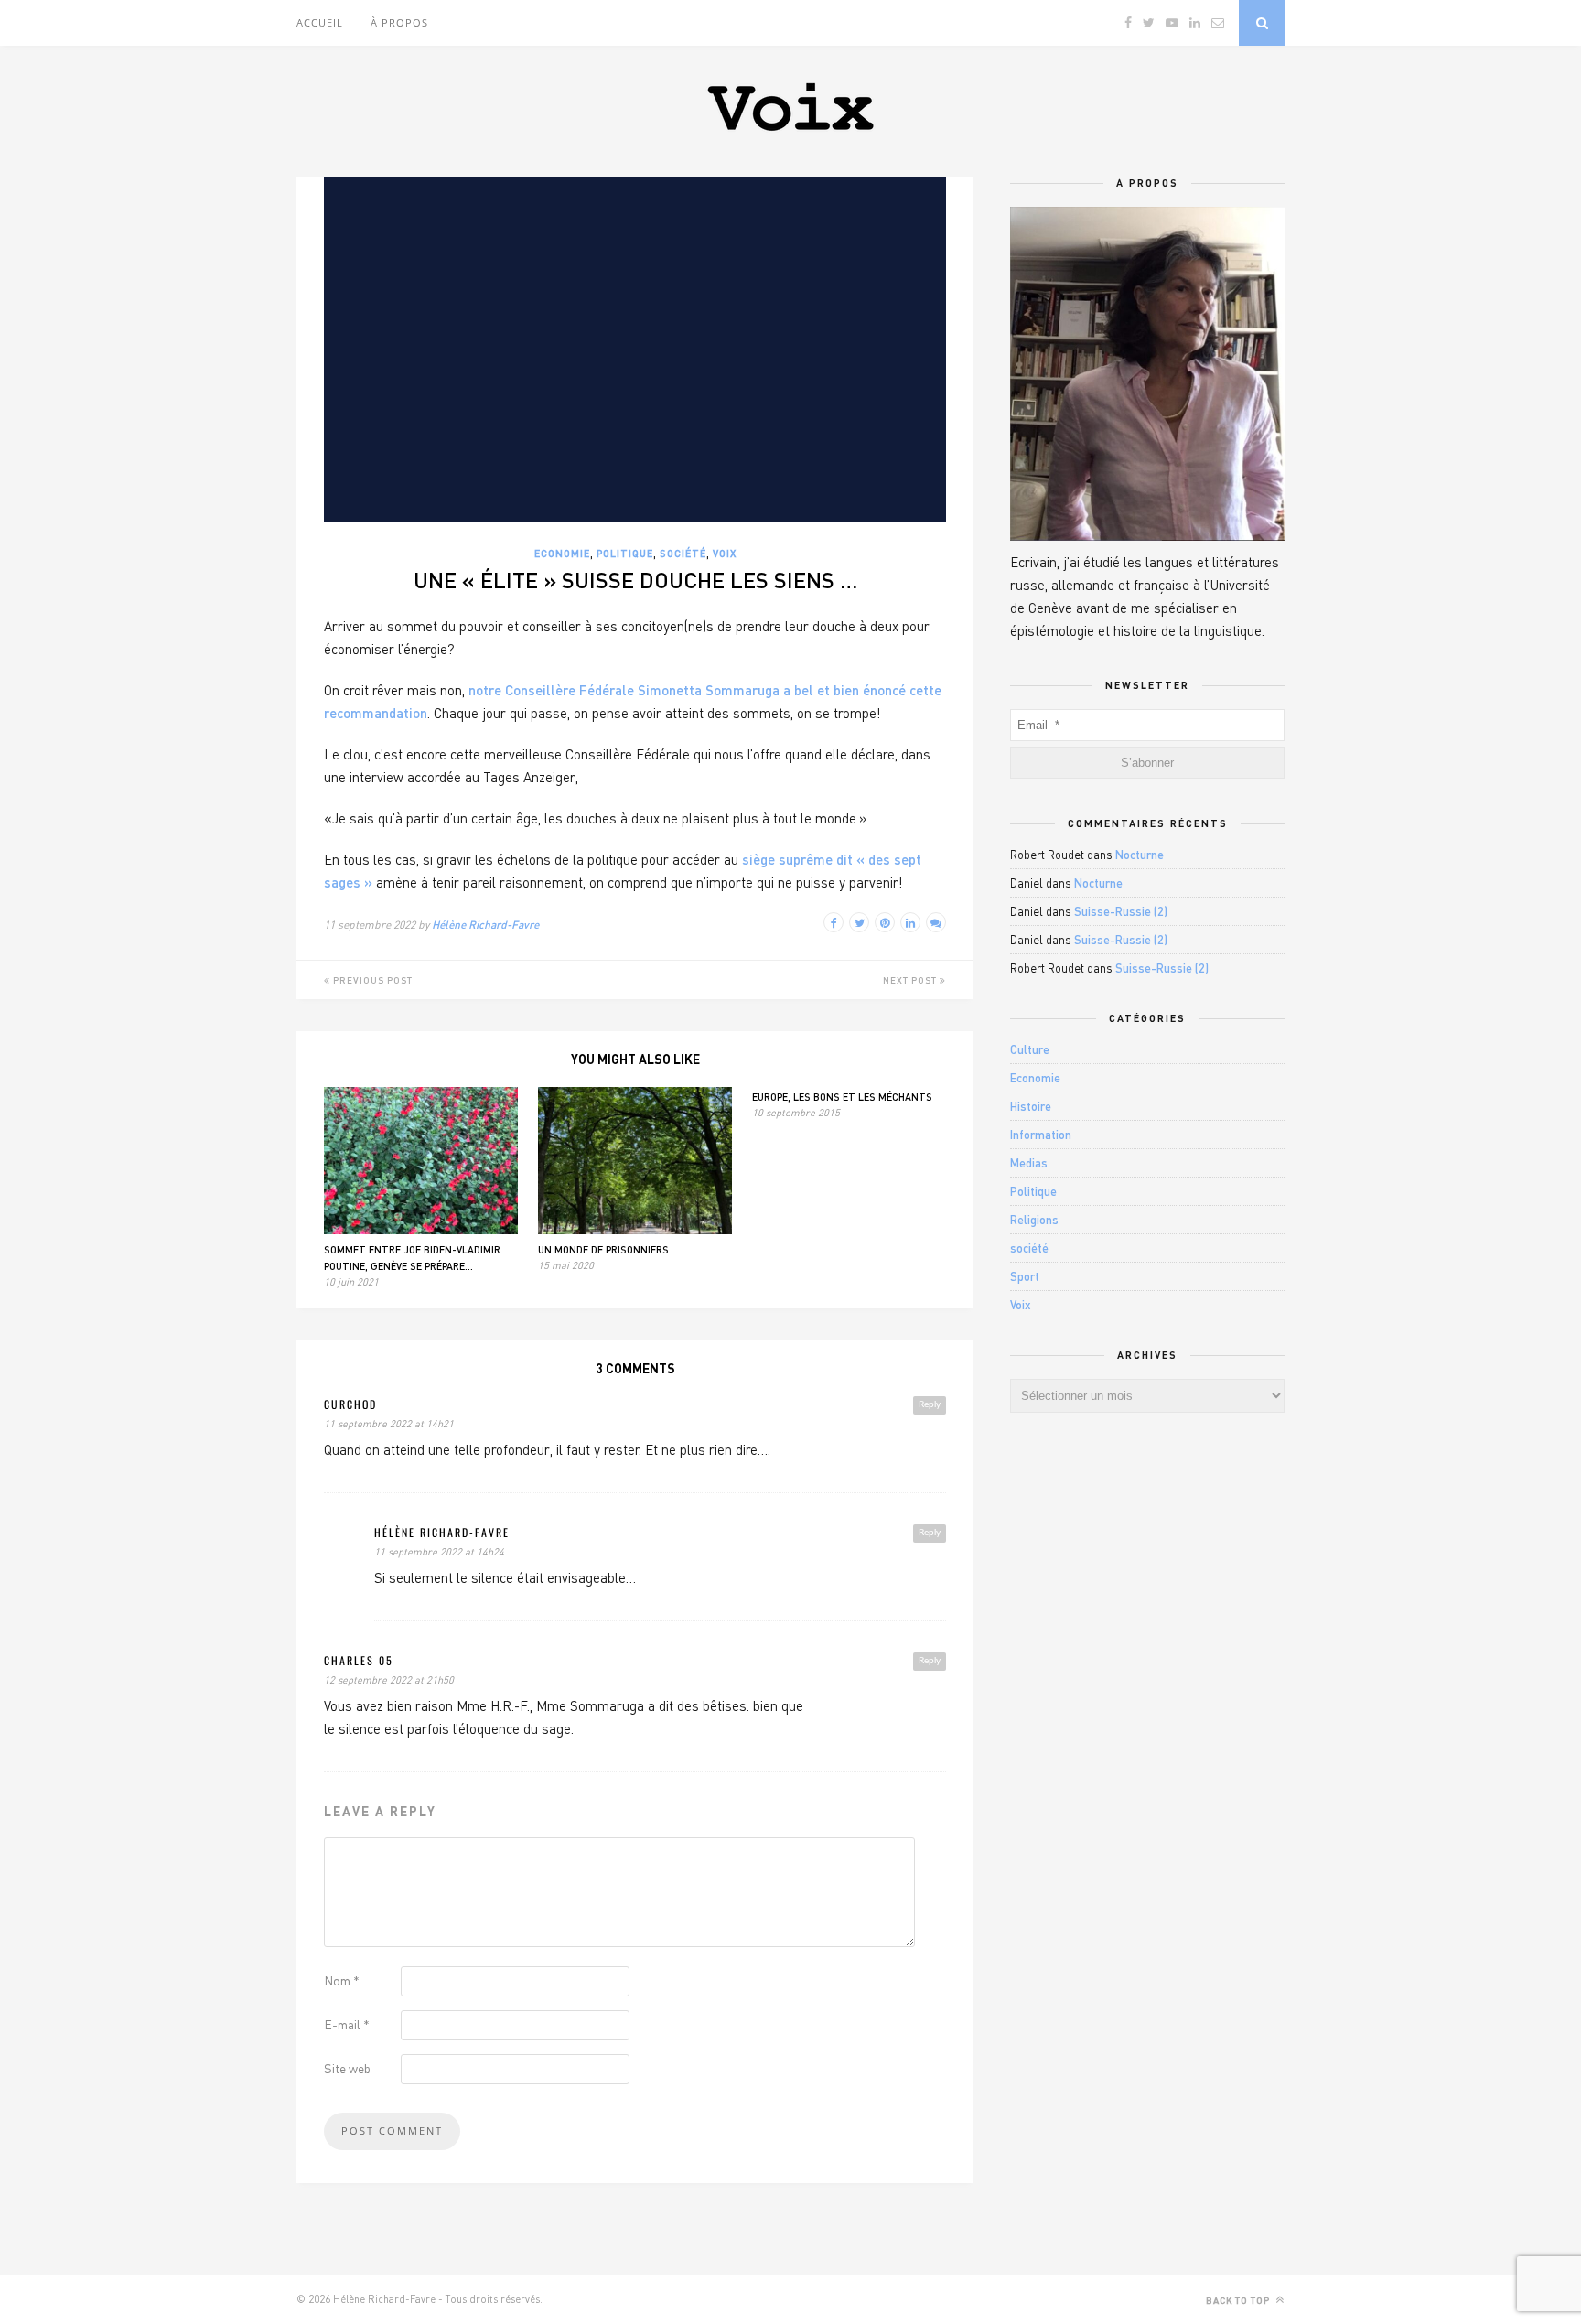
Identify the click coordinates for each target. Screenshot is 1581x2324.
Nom (342, 1980)
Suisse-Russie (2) (1121, 911)
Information (1041, 1135)
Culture (1030, 1049)
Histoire (1031, 1106)
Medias (1029, 1163)
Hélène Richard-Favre (485, 925)
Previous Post (371, 980)
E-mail (347, 2024)
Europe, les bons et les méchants (842, 1097)
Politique (625, 553)
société (683, 553)
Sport (1025, 1276)
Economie (562, 553)
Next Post (911, 980)
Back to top (1239, 2300)
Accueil (320, 22)
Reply (930, 1404)
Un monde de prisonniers (603, 1249)
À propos (399, 22)
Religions (1034, 1220)
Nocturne (1140, 855)
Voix (725, 553)
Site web (347, 2068)
